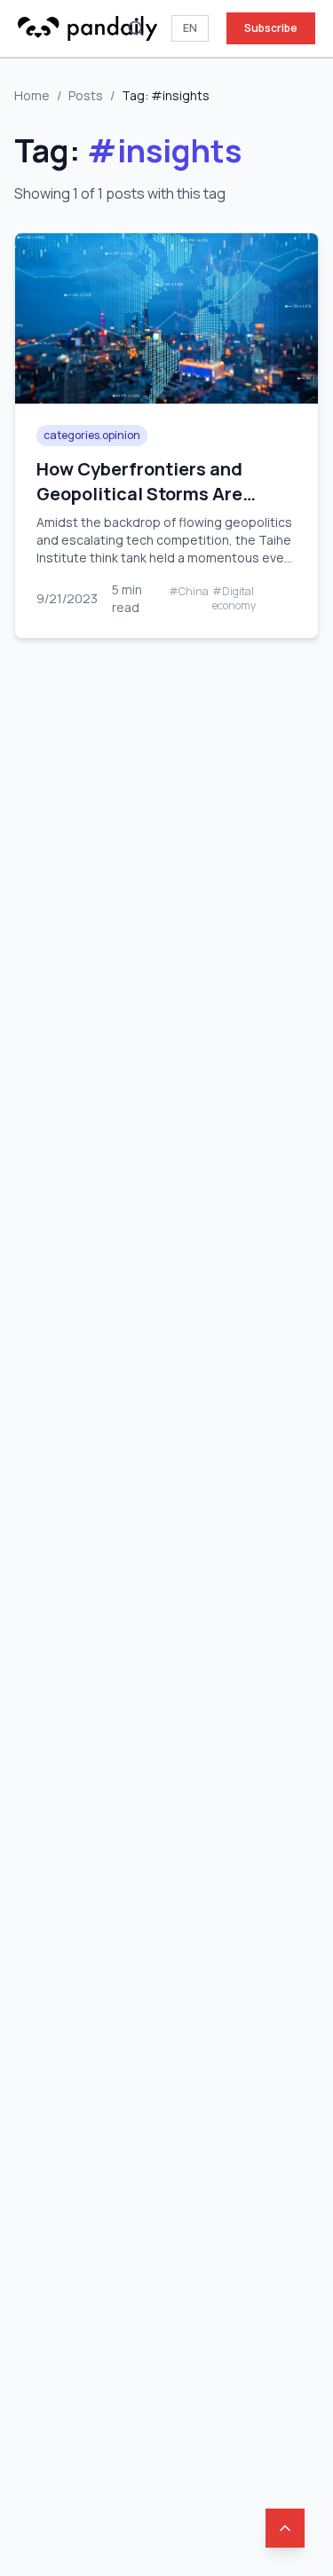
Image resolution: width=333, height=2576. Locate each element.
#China (189, 592)
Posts (86, 95)
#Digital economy (234, 599)
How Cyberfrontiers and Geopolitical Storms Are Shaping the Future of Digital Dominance (160, 506)
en (190, 28)
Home (32, 95)
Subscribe (271, 28)
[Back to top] (285, 2528)
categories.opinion (92, 435)
